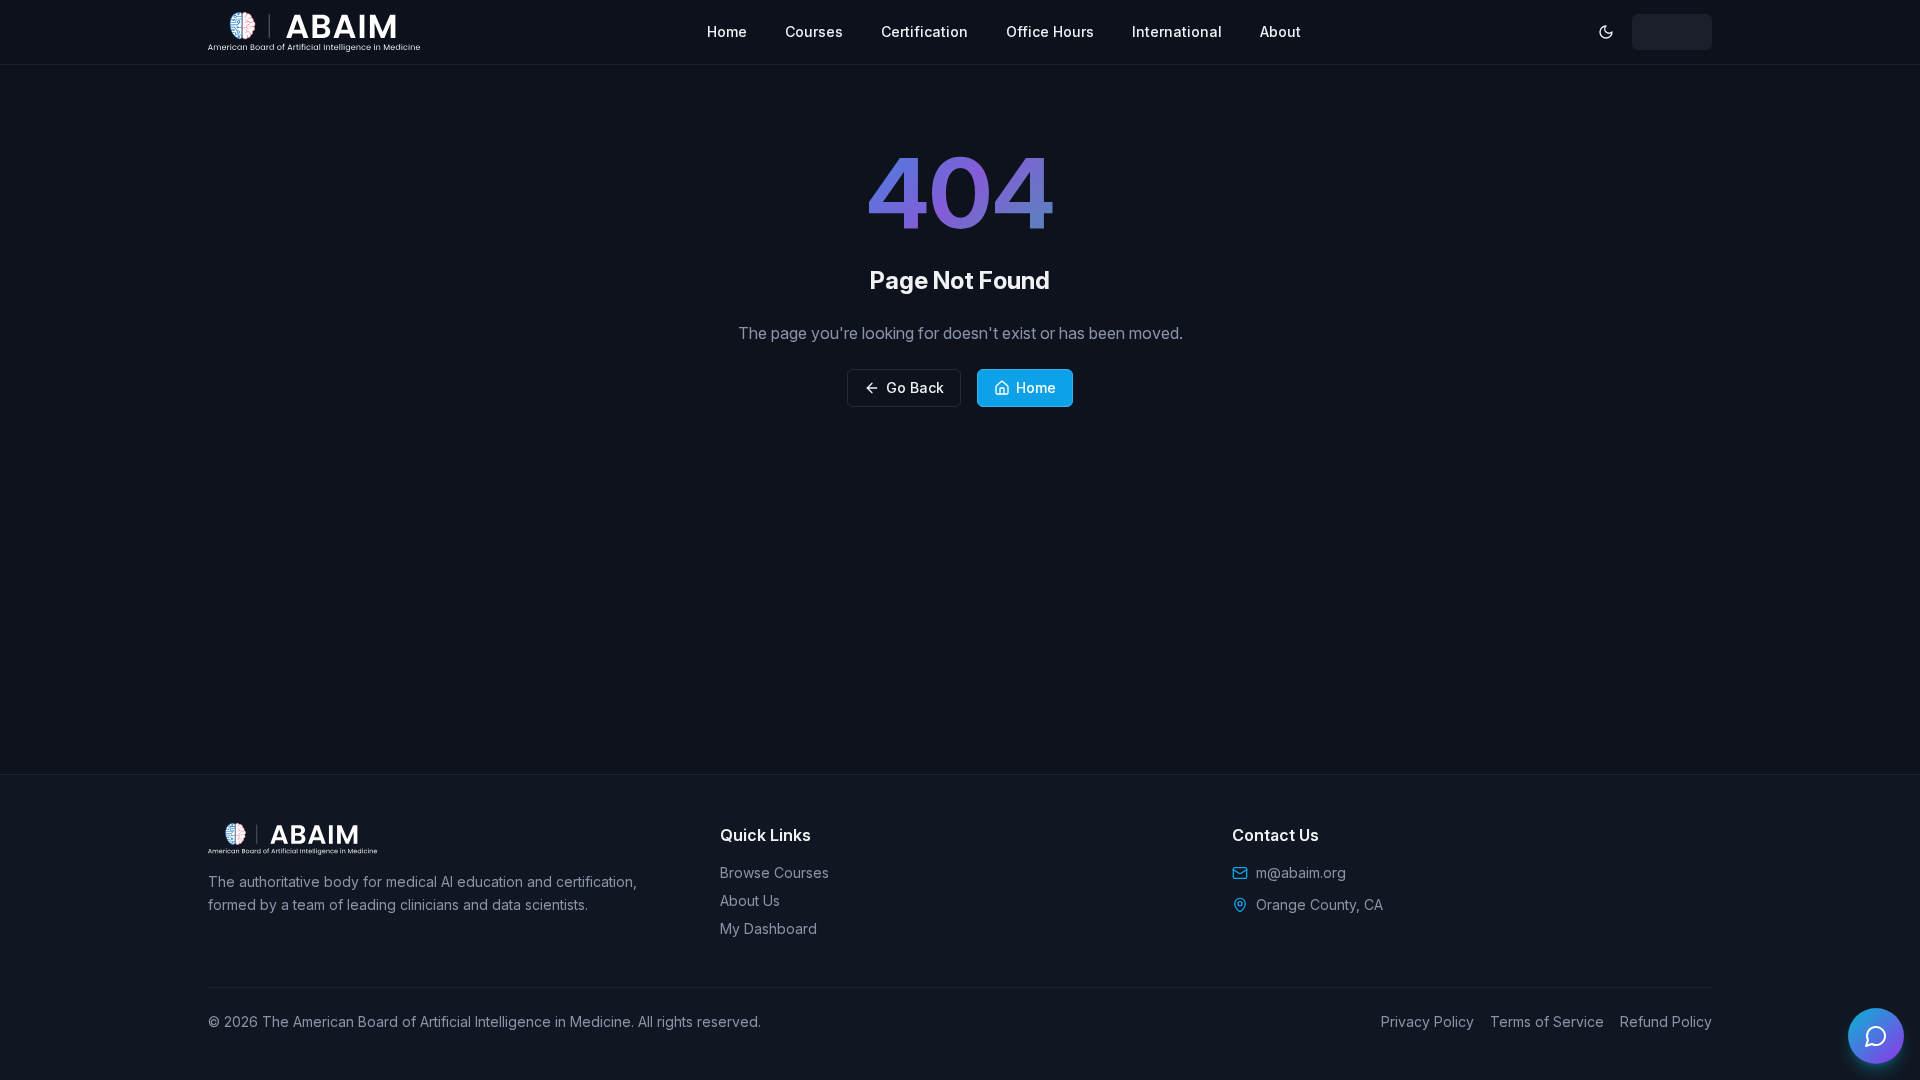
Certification (924, 31)
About (1280, 31)
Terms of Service (1547, 1021)
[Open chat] (1876, 1036)
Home (727, 31)
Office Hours (1050, 31)
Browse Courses (774, 872)
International (1177, 31)
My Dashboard (768, 928)
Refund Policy (1666, 1021)
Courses (814, 31)
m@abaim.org (1301, 872)
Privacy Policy (1427, 1021)
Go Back (915, 387)
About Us (750, 900)
